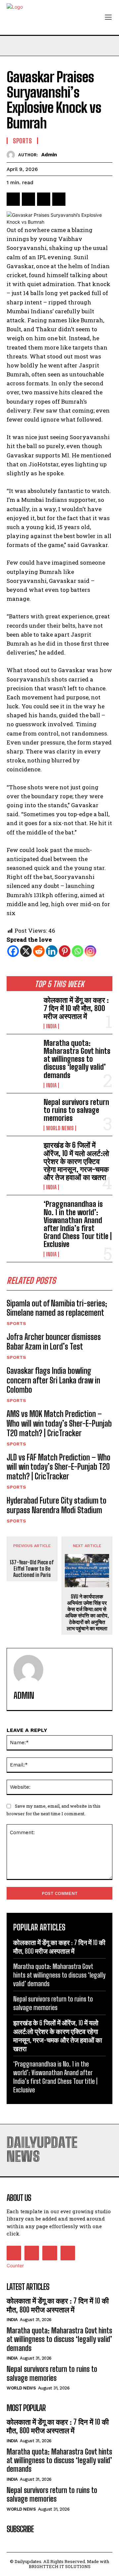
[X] (26, 951)
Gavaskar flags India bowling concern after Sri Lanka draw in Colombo (53, 1380)
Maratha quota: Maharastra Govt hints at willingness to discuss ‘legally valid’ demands (77, 1059)
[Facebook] (13, 199)
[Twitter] (28, 199)
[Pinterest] (44, 199)
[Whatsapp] (78, 951)
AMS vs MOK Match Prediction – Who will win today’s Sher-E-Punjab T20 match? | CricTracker (59, 1423)
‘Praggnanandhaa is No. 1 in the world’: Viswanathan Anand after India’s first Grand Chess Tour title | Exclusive (78, 1224)
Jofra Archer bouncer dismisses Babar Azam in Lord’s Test (54, 1342)
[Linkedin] (52, 951)
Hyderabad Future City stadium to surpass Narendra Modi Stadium (57, 1505)
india (51, 1026)
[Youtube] (68, 2253)
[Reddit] (39, 951)
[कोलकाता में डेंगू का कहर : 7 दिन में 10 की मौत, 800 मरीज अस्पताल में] (22, 1010)
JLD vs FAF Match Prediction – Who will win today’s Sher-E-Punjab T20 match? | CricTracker (59, 1467)
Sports (16, 1323)
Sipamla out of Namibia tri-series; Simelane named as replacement (57, 1308)
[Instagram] (90, 951)
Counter (15, 2265)
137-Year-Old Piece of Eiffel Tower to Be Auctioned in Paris (32, 1568)
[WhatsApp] (59, 199)
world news (60, 1128)
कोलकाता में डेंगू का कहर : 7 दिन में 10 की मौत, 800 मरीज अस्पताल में (76, 1008)
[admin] (12, 155)
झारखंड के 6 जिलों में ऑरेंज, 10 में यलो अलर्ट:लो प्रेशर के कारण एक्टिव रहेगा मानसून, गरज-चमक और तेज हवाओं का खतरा (76, 1161)
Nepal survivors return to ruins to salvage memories (76, 1110)
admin (49, 155)
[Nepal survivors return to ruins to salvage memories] (22, 1113)
